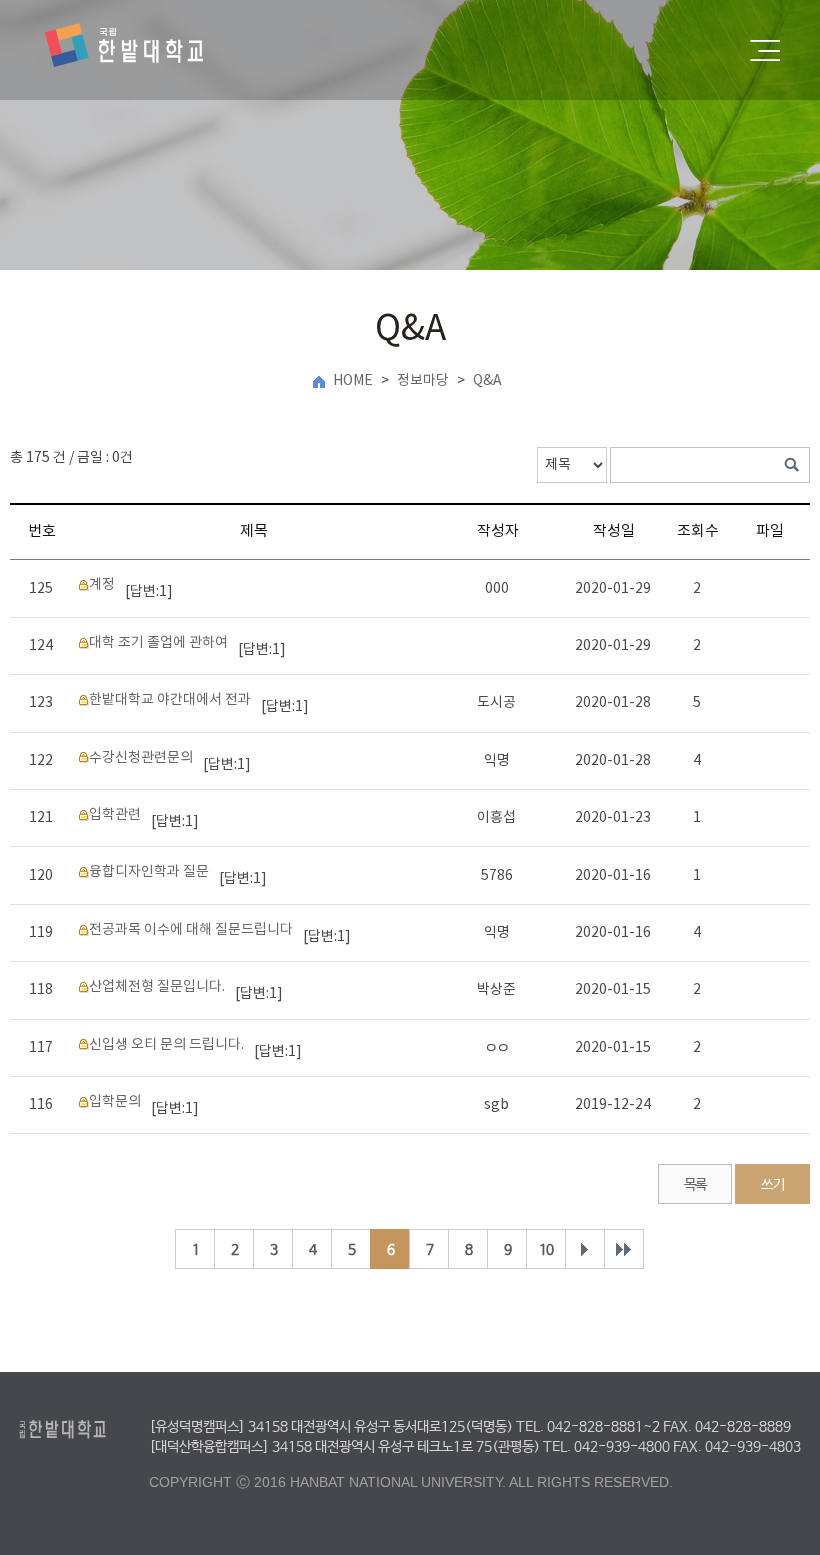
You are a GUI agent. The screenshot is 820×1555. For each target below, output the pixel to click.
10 (546, 1250)
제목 (254, 531)
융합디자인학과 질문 (149, 872)
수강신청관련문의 (141, 758)
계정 (102, 585)
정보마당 (423, 381)
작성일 (614, 531)
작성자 (498, 531)
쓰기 (772, 1185)
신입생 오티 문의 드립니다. (166, 1045)
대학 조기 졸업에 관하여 (158, 643)
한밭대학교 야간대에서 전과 (170, 700)
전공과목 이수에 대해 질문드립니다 (191, 930)
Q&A (487, 381)
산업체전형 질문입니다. (157, 987)
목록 (695, 1185)
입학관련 (115, 815)
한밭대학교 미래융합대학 (124, 46)
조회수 (698, 531)
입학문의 (115, 1102)
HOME (353, 381)
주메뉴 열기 (765, 50)
